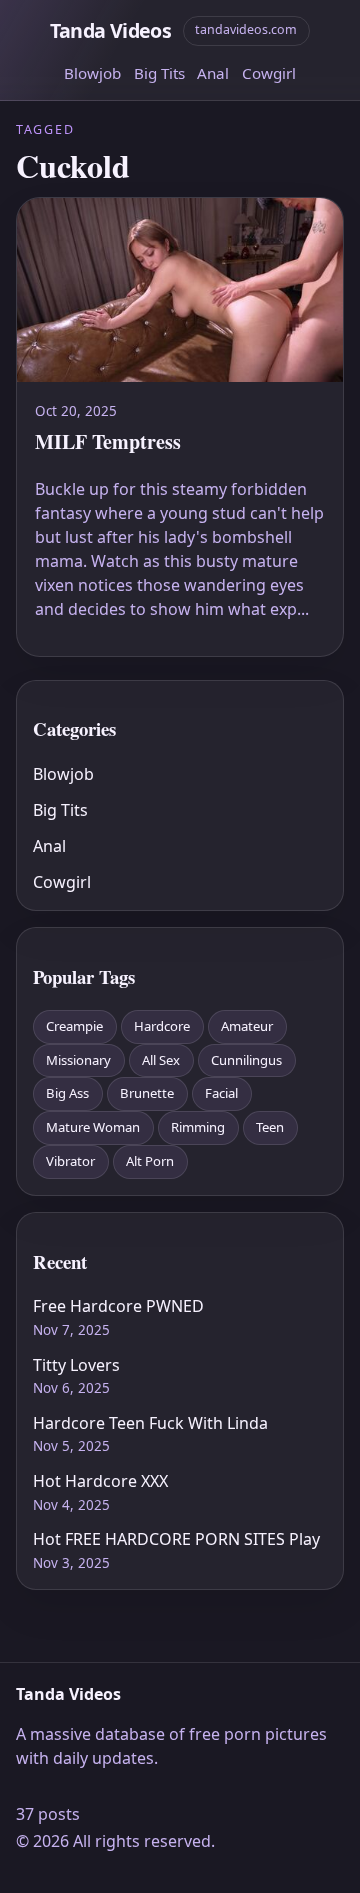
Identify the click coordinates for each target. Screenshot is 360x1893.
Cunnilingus (246, 1060)
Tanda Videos (110, 30)
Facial (221, 1093)
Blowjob (92, 73)
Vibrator (70, 1161)
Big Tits (159, 73)
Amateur (247, 1026)
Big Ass (67, 1093)
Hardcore (162, 1026)
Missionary (78, 1060)
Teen (270, 1127)
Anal (213, 73)
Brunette (147, 1093)
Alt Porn (150, 1161)
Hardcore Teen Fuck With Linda (150, 1423)
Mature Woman (93, 1127)
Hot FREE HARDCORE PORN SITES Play (176, 1539)
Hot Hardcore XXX (100, 1481)
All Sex (161, 1060)
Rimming (198, 1127)
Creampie (74, 1026)
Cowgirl (269, 73)
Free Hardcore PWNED (118, 1306)
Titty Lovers (76, 1365)
